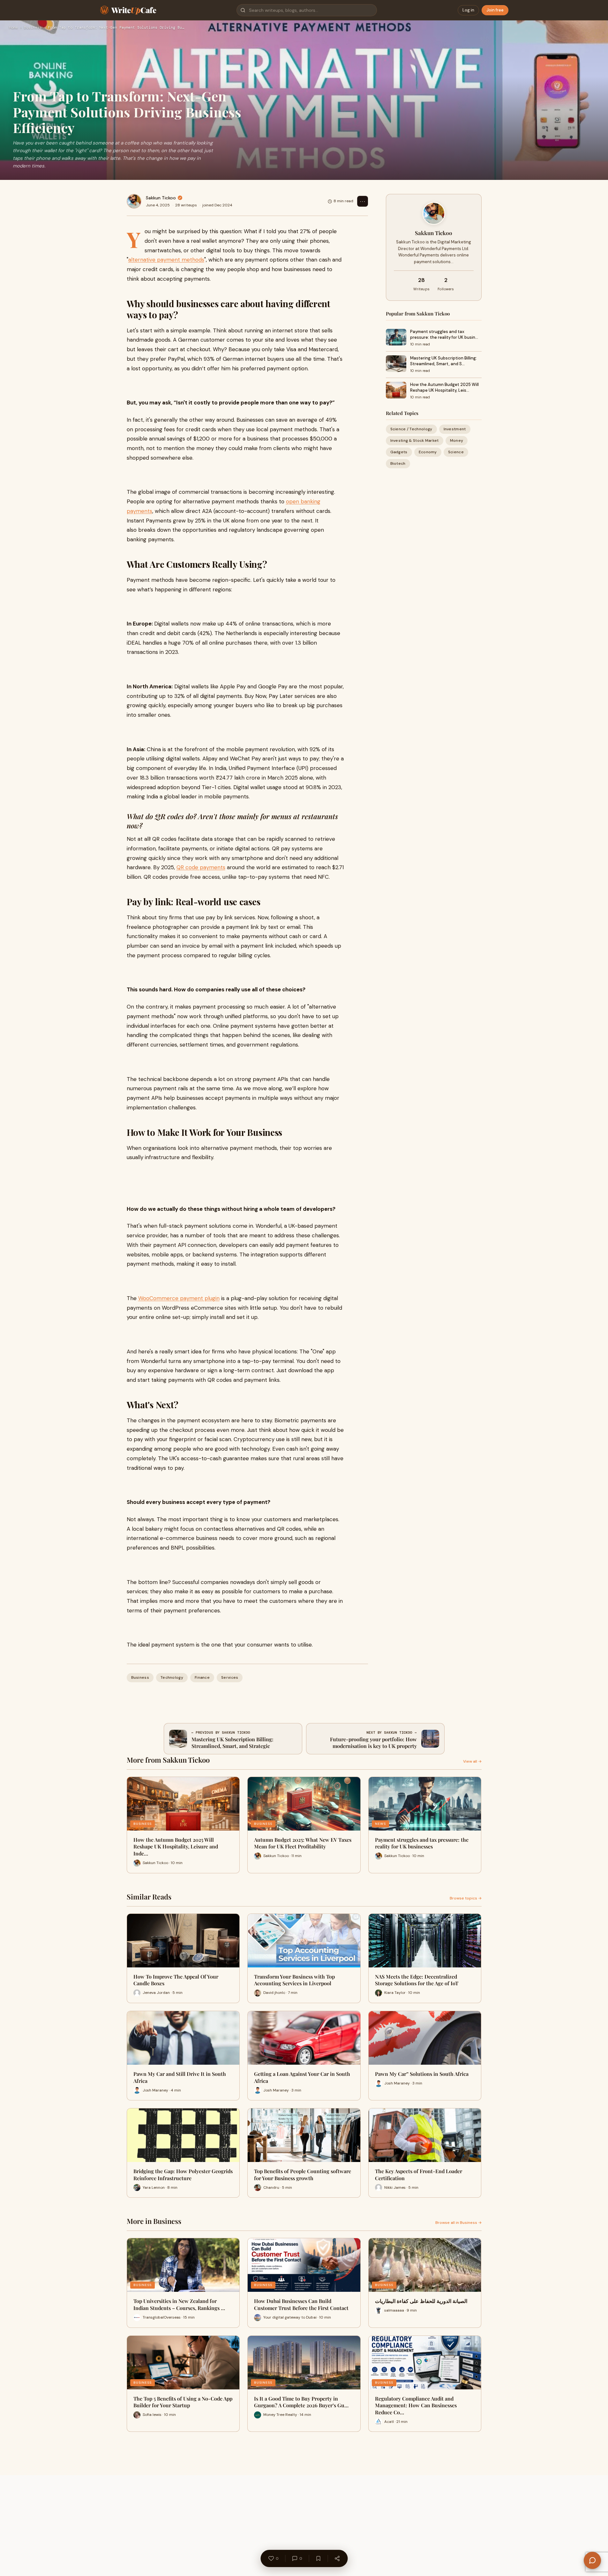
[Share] (337, 2558)
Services (230, 1677)
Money (457, 440)
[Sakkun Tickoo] (134, 201)
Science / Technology (411, 429)
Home (13, 28)
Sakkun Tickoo (161, 198)
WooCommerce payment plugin (179, 1298)
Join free (495, 10)
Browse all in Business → (458, 2223)
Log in (468, 10)
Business (33, 28)
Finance (202, 1677)
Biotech (398, 464)
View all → (472, 1761)
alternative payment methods (166, 260)
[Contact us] (592, 2560)
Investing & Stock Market (415, 440)
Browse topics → (466, 1898)
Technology (172, 1677)
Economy (428, 452)
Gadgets (399, 452)
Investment (455, 429)
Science (456, 452)
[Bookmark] (318, 2558)
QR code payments (201, 867)
